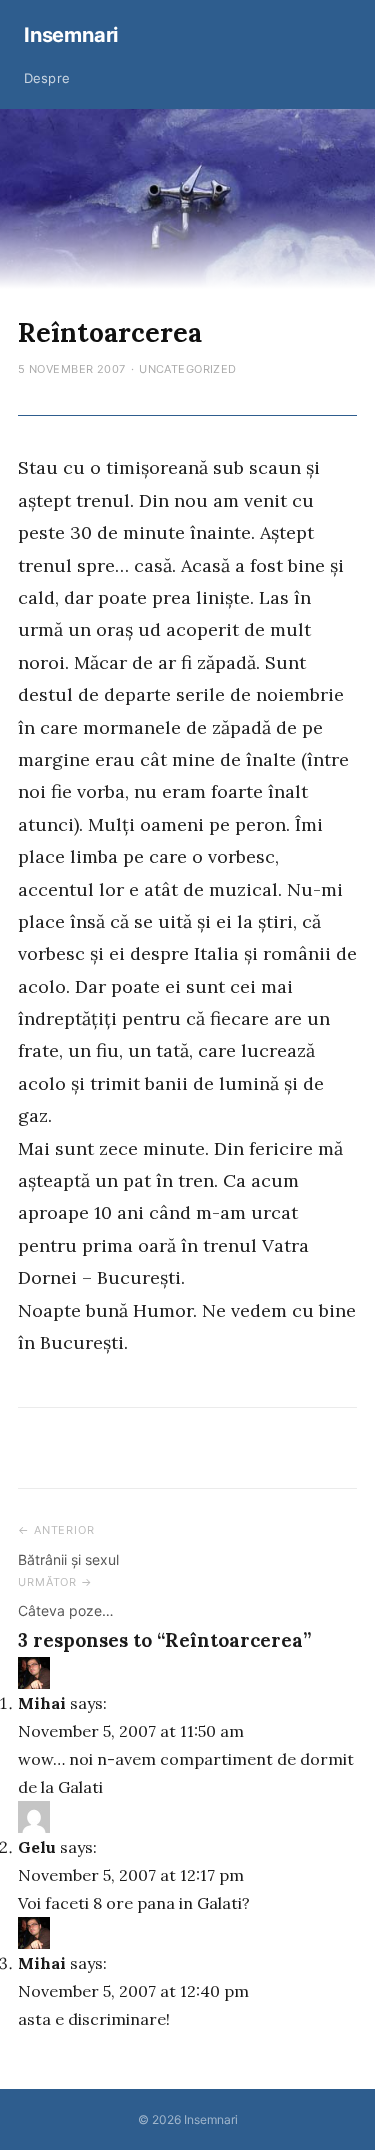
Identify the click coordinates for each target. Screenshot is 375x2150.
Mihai (42, 1703)
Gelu (37, 1847)
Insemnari (71, 35)
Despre (47, 78)
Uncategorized (188, 369)
